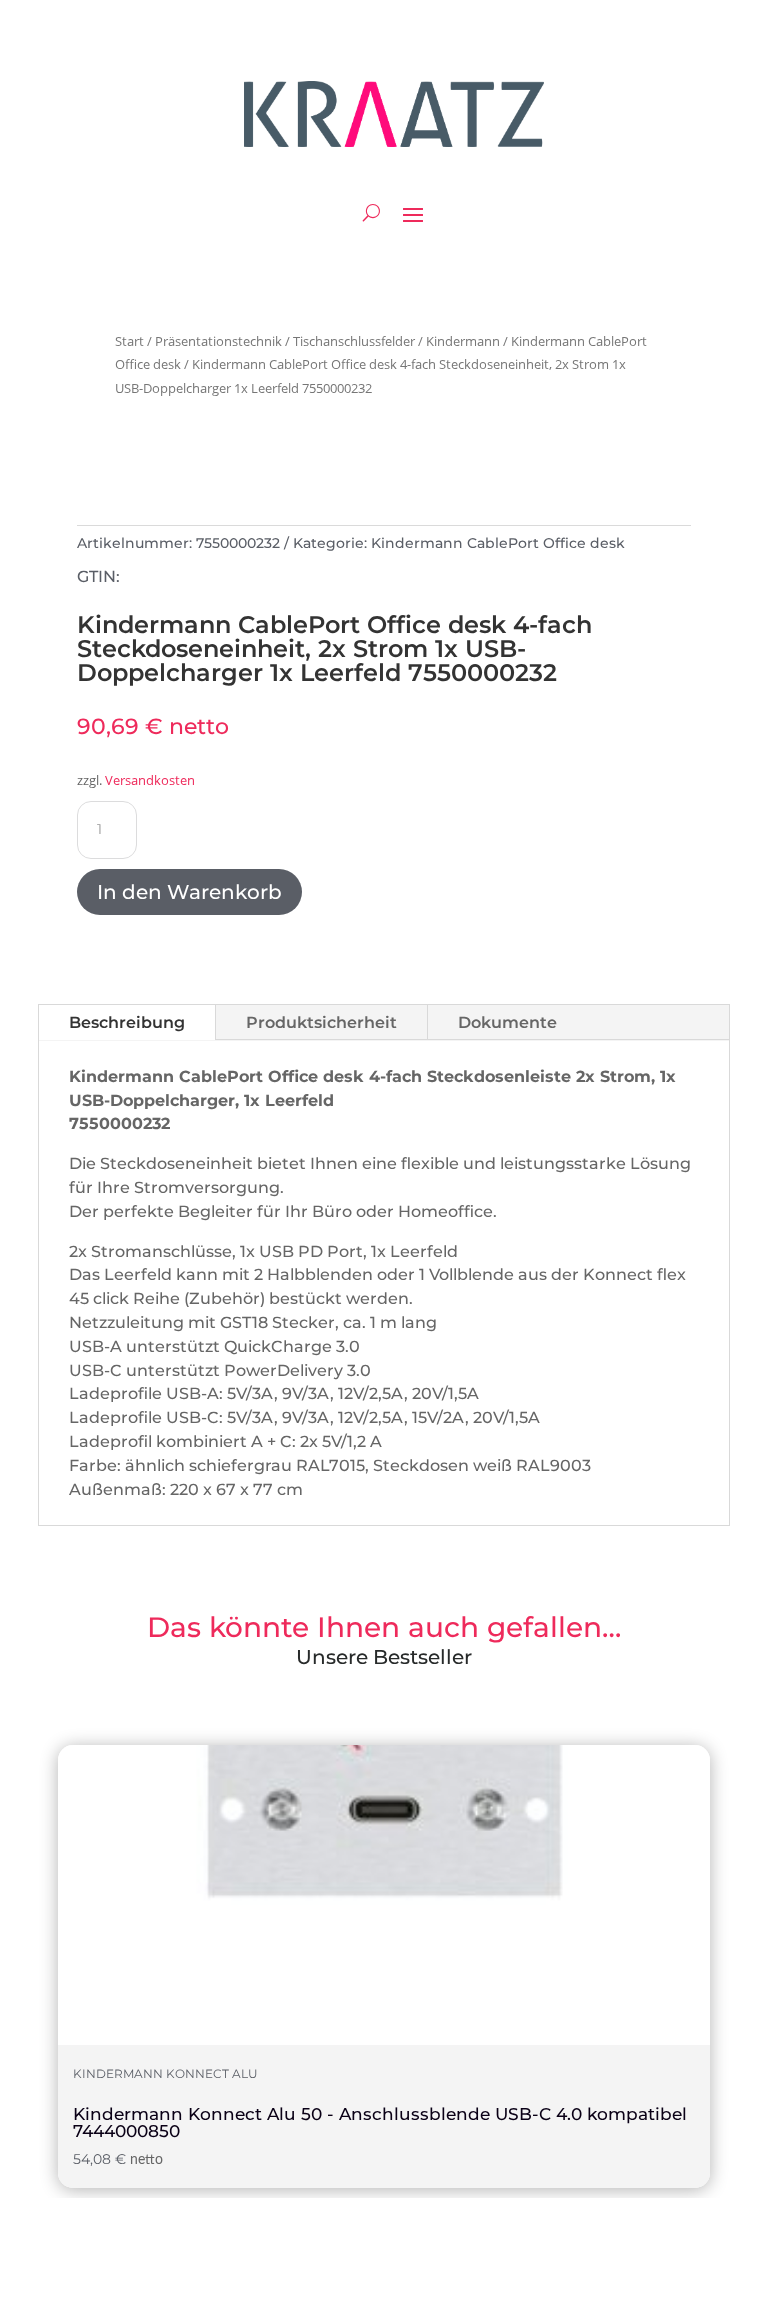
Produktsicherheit (321, 1022)
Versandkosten (150, 780)
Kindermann (463, 341)
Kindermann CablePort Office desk (498, 543)
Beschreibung (127, 1022)
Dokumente (507, 1022)
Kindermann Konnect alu (165, 2074)
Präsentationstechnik (218, 341)
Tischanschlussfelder (354, 341)
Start (129, 341)
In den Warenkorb (189, 892)
